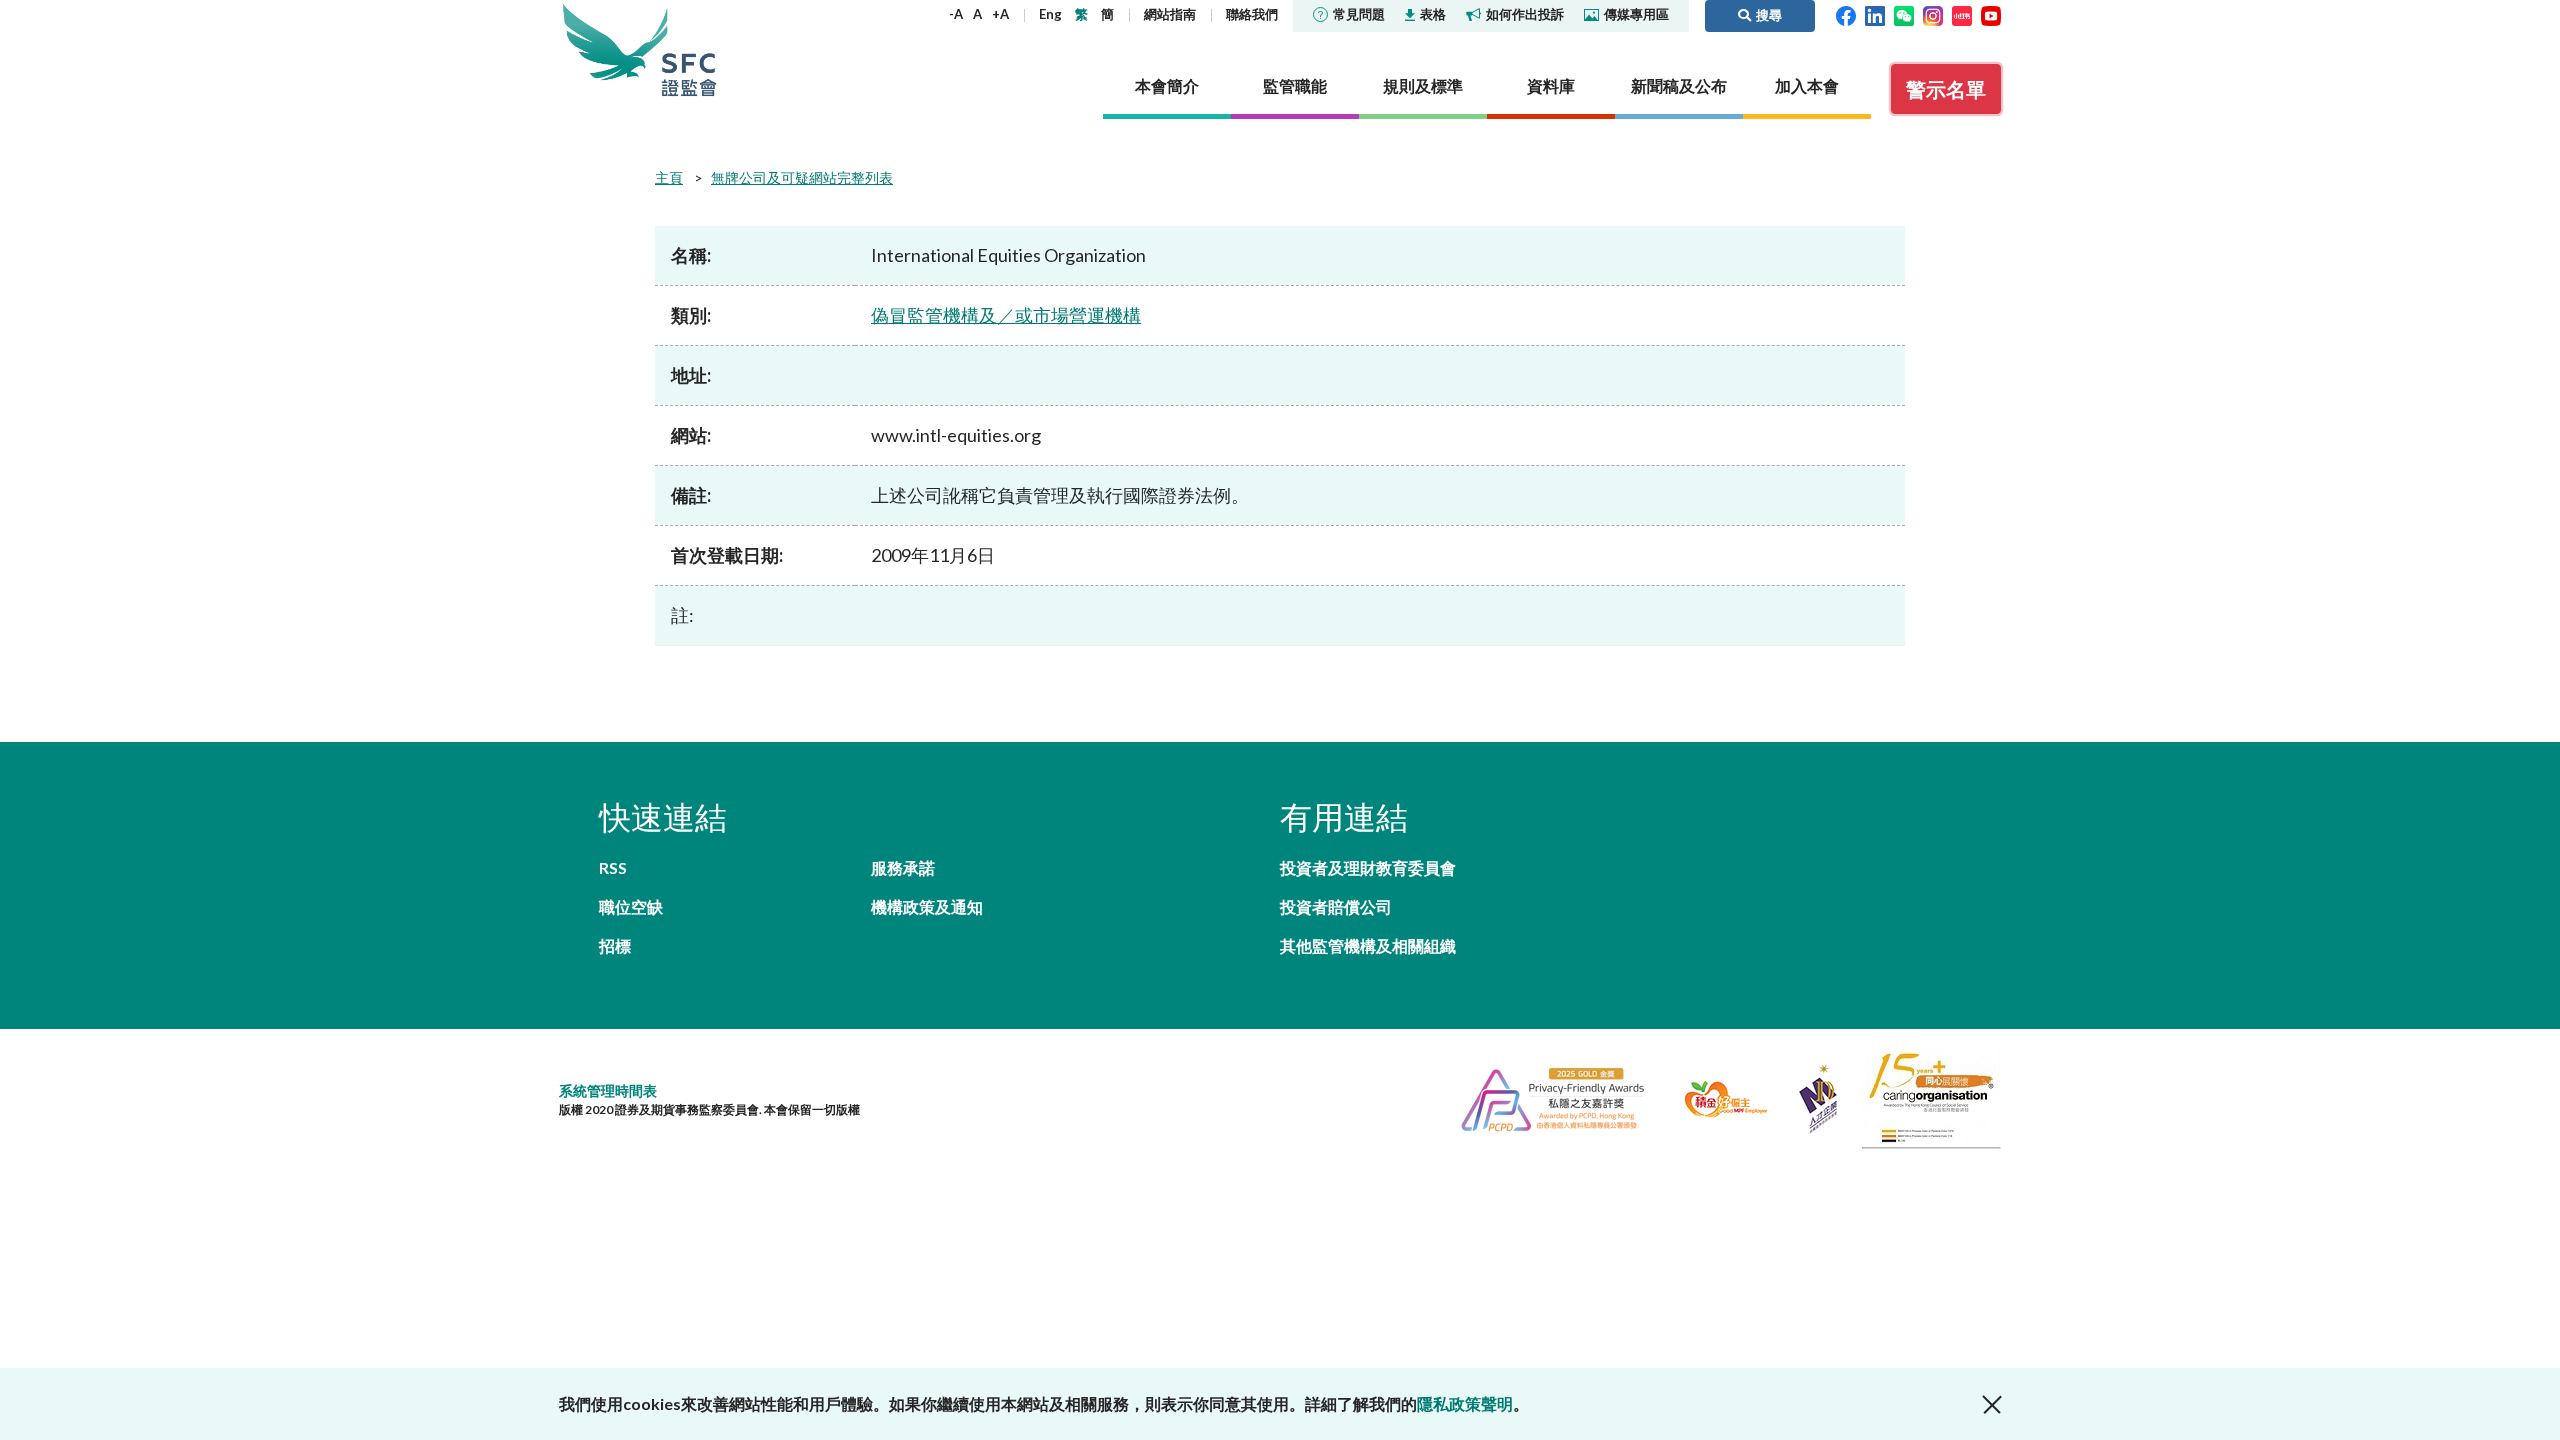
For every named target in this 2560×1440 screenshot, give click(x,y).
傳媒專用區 (1636, 14)
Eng (1050, 14)
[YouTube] (1991, 14)
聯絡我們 (1252, 14)
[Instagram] (1933, 14)
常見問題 (1359, 14)
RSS (613, 867)
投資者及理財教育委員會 (1368, 867)
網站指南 (1170, 14)
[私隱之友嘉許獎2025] (1544, 1096)
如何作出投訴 (1525, 14)
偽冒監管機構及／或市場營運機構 (1006, 315)
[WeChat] (1904, 14)
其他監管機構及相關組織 (1368, 945)
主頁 (669, 177)
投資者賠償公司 (1336, 906)
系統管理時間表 (608, 1090)
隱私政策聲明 (1465, 1403)
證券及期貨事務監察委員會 (689, 49)
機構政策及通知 (927, 906)
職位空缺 (631, 906)
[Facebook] (1846, 14)
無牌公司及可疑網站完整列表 (802, 177)
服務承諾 (903, 867)
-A (956, 14)
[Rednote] (1962, 14)
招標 (615, 945)
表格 (1433, 14)
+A (1000, 14)
